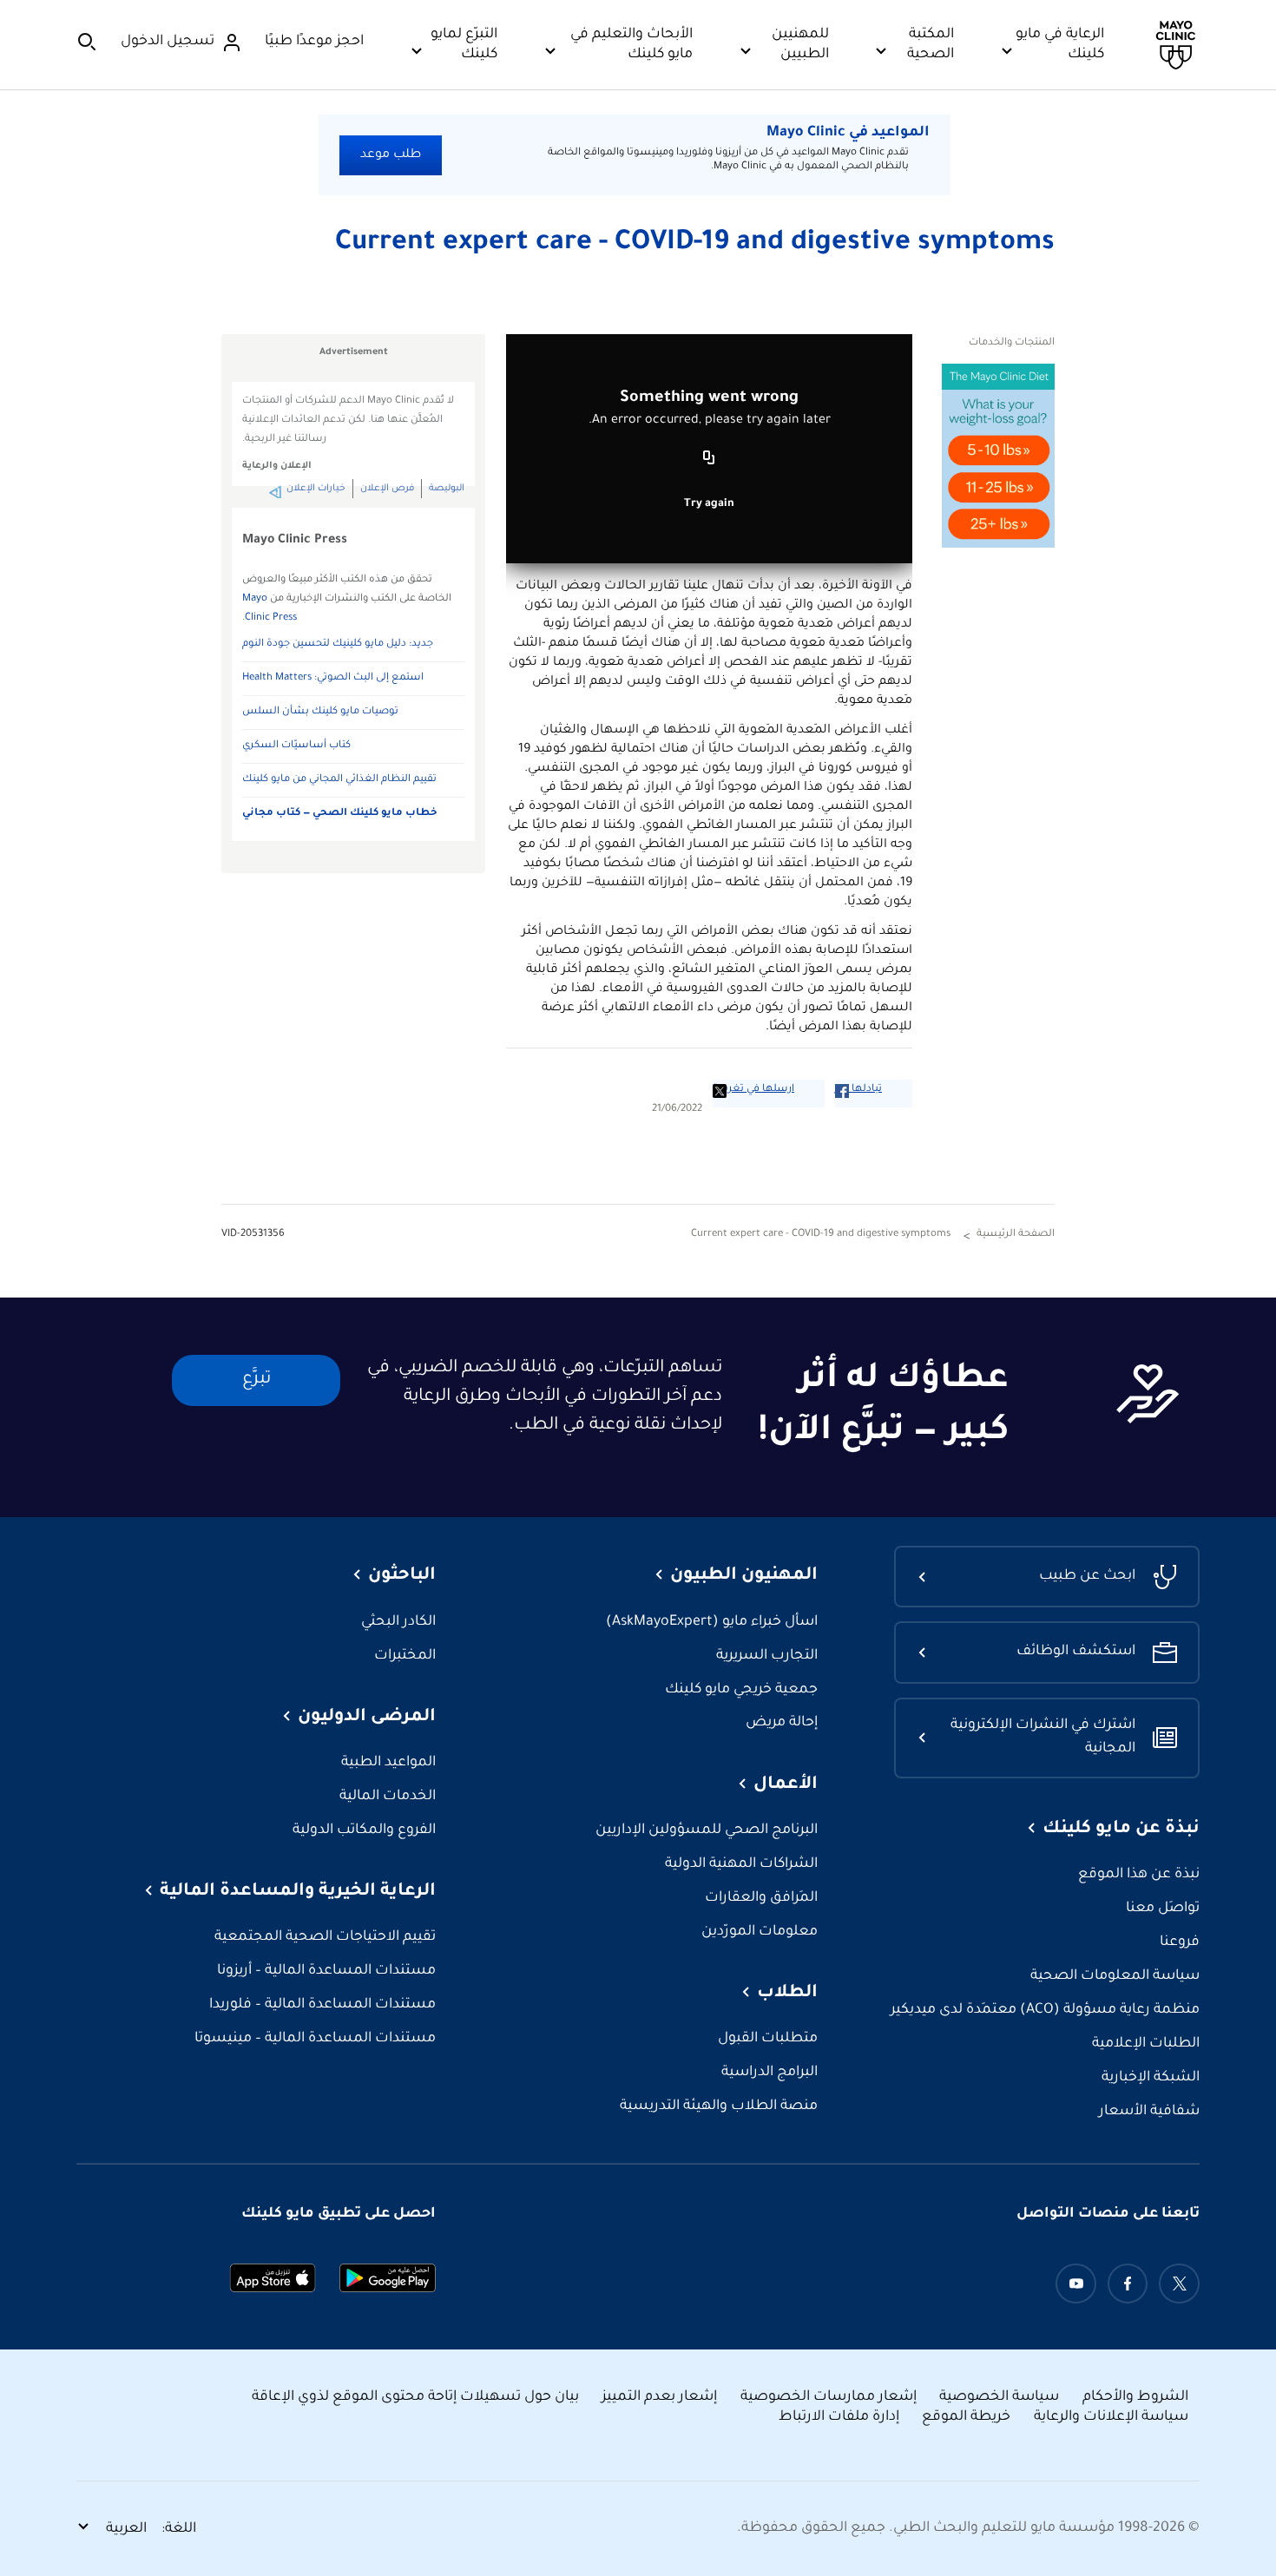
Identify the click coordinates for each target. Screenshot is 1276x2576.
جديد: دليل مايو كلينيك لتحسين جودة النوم (338, 644)
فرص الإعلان (387, 489)
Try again (709, 504)
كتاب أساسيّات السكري (296, 746)
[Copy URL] (709, 458)
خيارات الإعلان (316, 489)
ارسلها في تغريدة (753, 1090)
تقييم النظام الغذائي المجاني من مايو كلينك (339, 780)
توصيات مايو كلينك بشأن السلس (320, 712)
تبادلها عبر (858, 1090)
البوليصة (447, 489)
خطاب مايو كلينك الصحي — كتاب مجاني (340, 814)
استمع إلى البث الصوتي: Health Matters (333, 678)
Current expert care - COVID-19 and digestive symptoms (695, 244)
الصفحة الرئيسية (1016, 1235)
